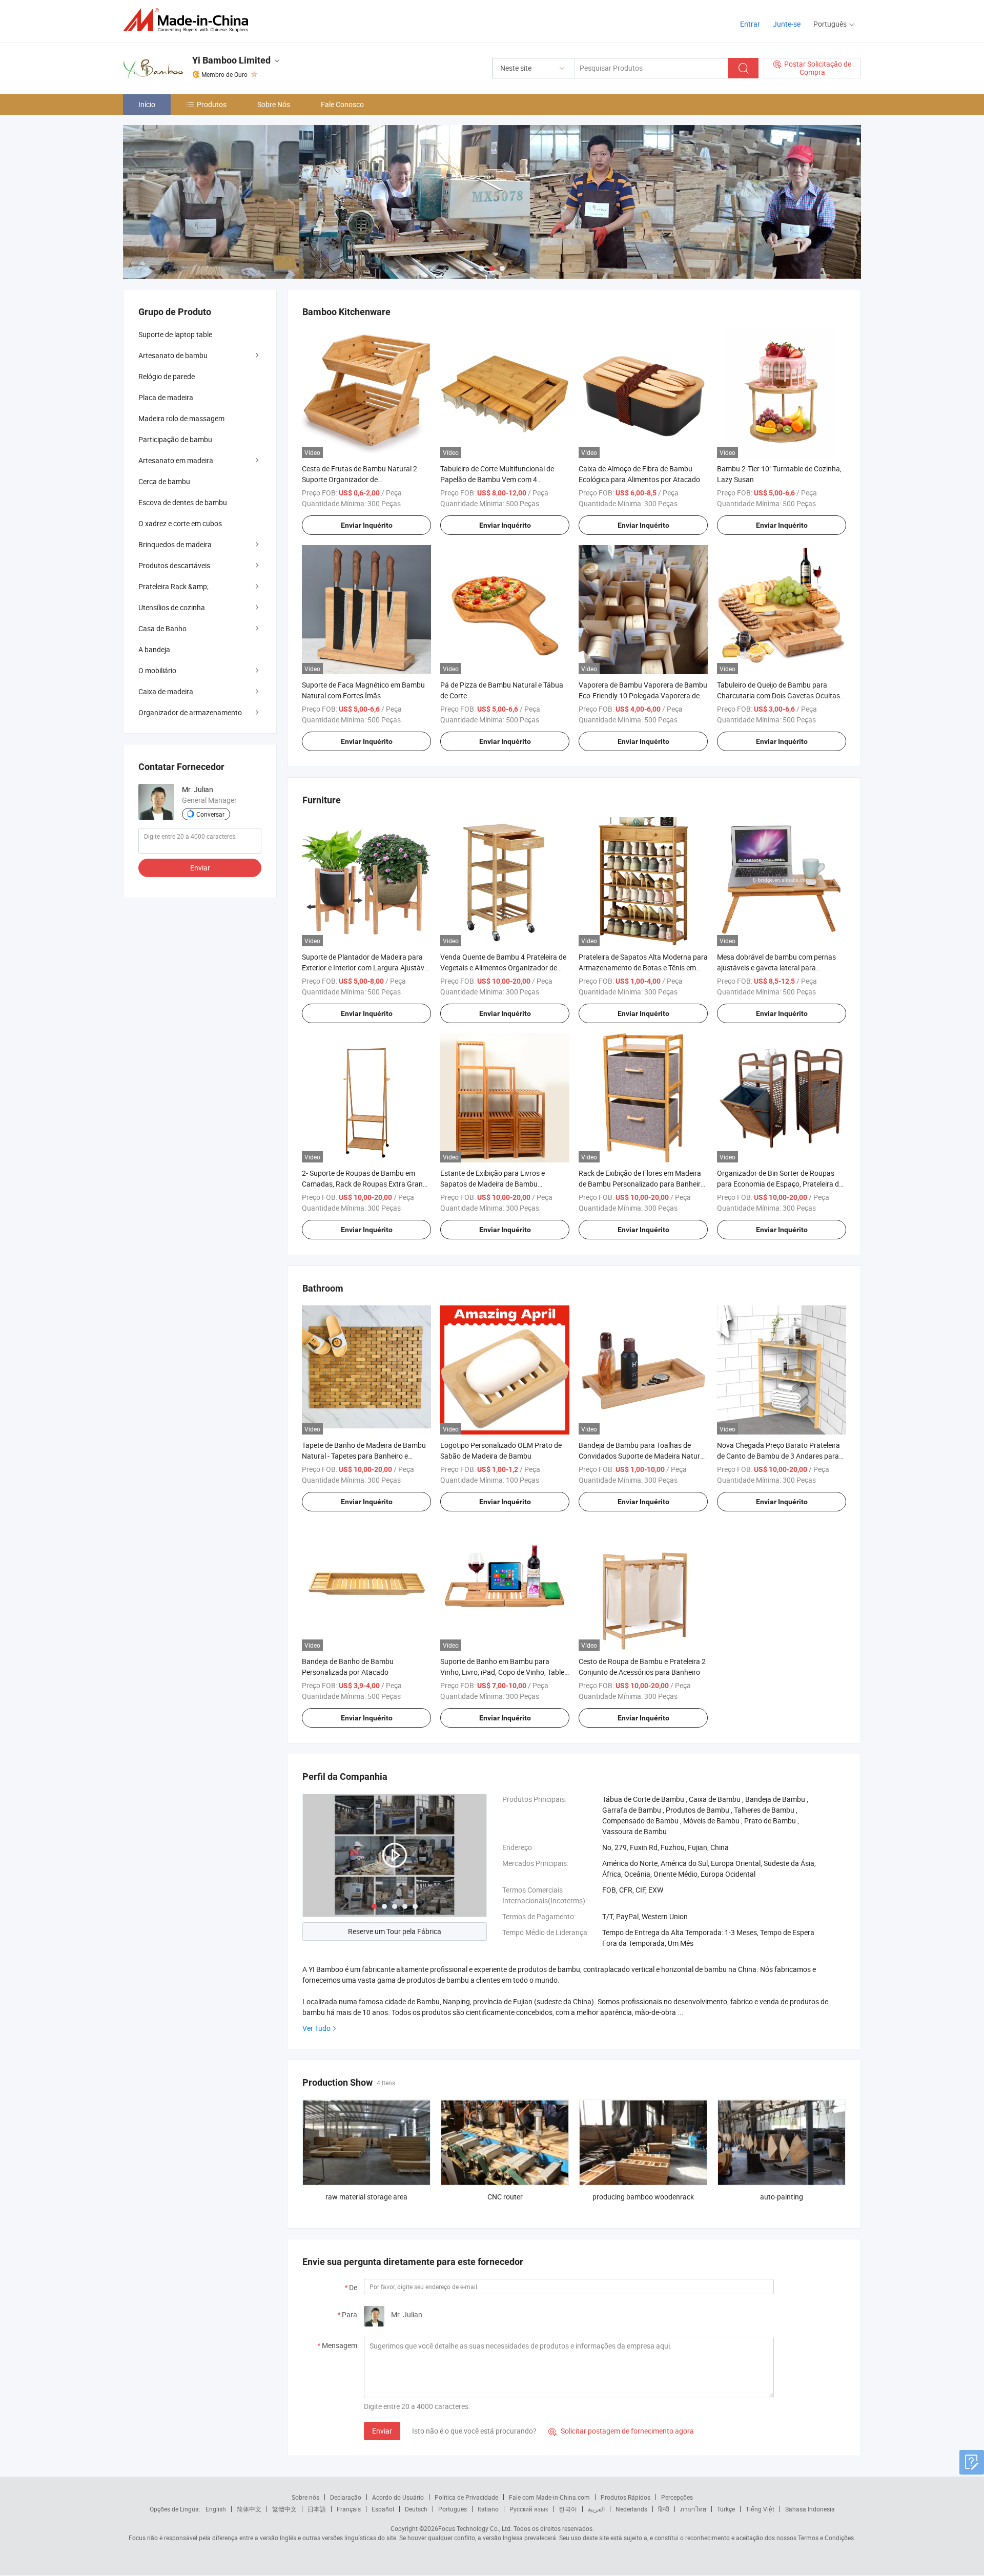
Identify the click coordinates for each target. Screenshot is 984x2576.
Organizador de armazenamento (190, 712)
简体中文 (249, 2509)
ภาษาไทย (693, 2509)
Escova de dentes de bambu (183, 502)
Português (453, 2509)
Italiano (488, 2509)
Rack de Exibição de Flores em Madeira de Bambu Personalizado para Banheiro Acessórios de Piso (642, 1184)
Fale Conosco (342, 104)
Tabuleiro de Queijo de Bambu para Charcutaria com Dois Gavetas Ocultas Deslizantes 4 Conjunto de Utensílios (778, 695)
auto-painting (782, 2197)
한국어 (568, 2509)
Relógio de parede (167, 376)
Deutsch (416, 2509)
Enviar (382, 2431)
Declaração (346, 2497)
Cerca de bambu (164, 481)
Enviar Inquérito (367, 525)
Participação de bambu (175, 439)
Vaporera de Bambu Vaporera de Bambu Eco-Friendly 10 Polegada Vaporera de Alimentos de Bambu (643, 695)
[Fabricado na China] (189, 20)
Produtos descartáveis (174, 565)
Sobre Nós (274, 104)
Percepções (677, 2497)
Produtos (212, 104)
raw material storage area (366, 2197)
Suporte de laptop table (175, 334)
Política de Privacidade (466, 2497)
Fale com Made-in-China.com (549, 2497)
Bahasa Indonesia (810, 2509)
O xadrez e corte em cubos (180, 523)
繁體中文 (284, 2509)
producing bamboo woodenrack (643, 2197)
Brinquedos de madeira (175, 544)
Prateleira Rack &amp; (173, 586)
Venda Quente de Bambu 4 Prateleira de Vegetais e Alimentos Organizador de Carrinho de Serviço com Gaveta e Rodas (505, 968)
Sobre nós (305, 2497)
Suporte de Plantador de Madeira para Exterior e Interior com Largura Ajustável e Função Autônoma (366, 968)
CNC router (505, 2197)
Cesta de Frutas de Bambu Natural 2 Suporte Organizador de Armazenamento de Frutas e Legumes (362, 479)
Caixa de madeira (166, 691)
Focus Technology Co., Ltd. (475, 2528)
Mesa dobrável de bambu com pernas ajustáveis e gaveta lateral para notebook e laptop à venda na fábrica (776, 968)
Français (349, 2509)
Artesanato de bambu (173, 355)
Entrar (750, 24)
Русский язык (529, 2509)
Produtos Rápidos (626, 2497)
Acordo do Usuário (398, 2497)
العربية (596, 2509)
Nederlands (631, 2509)
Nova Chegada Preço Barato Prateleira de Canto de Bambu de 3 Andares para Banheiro (778, 1456)
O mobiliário (157, 670)
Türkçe (726, 2509)
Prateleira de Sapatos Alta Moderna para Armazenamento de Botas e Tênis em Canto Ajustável (643, 968)
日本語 (317, 2509)
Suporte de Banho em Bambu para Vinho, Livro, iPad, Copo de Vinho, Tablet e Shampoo (504, 1672)
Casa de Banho (162, 628)
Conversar (210, 814)
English (216, 2509)
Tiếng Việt (760, 2509)
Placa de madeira (166, 397)
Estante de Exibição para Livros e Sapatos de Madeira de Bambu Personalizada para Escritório (493, 1184)
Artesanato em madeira (176, 460)
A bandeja (154, 649)
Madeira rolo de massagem (181, 418)
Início (147, 104)
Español (383, 2509)
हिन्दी (664, 2509)
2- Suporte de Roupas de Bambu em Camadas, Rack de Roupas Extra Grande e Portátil (366, 1184)
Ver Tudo (316, 2028)
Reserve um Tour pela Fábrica (395, 1931)
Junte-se (787, 24)
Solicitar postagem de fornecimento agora (621, 2431)
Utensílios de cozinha (172, 607)
